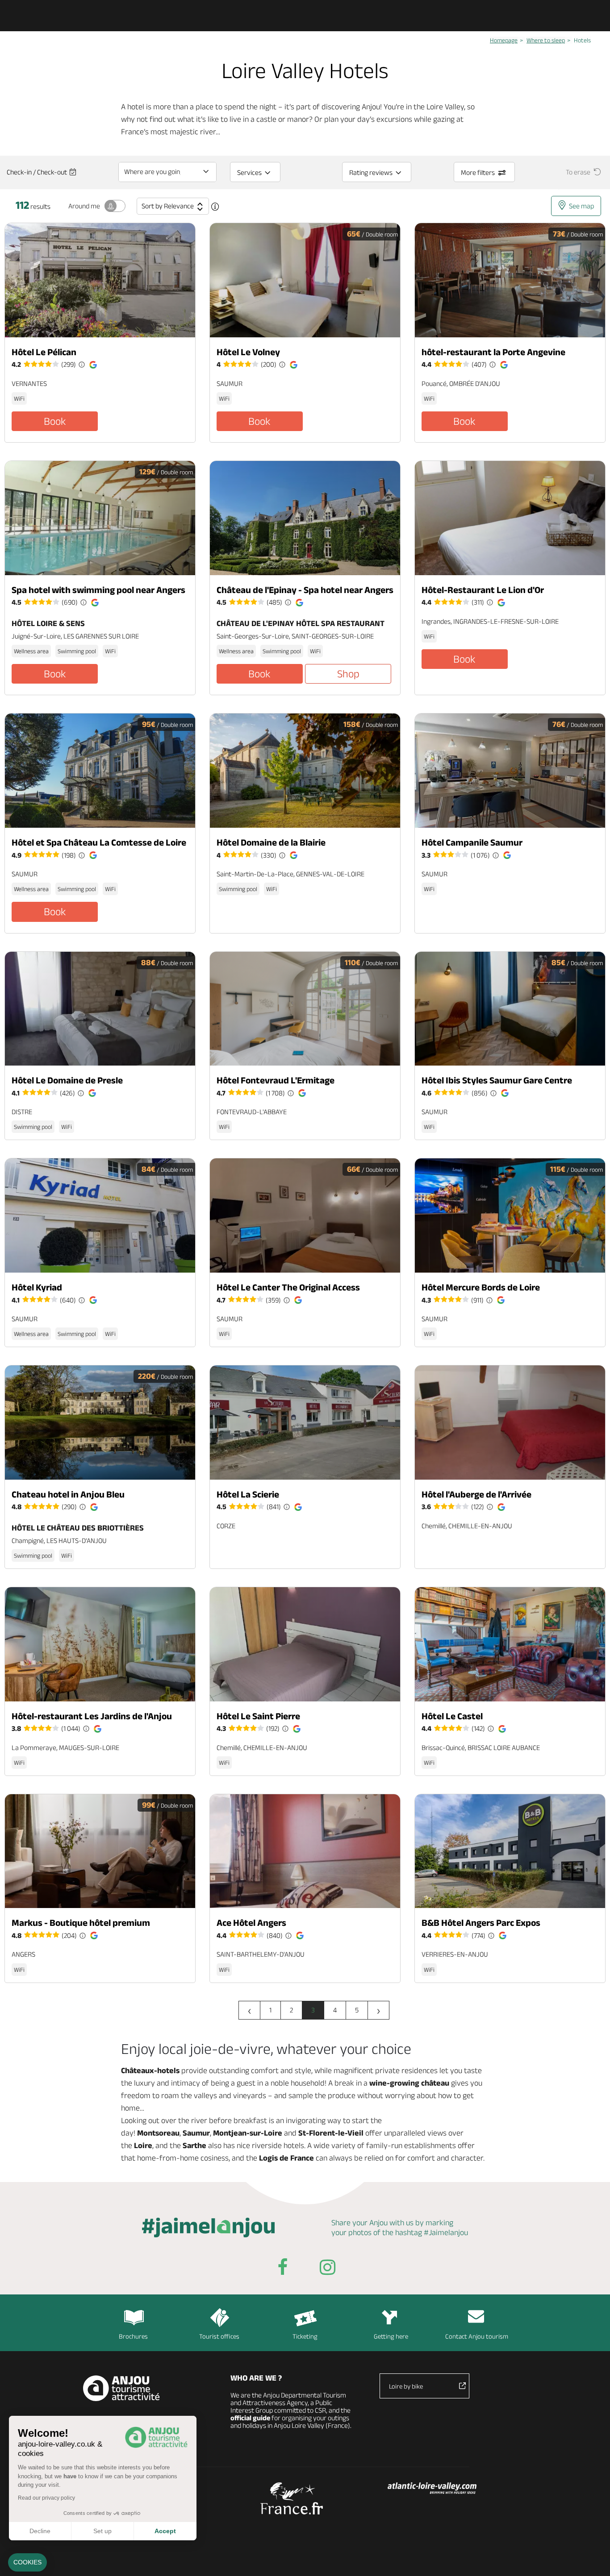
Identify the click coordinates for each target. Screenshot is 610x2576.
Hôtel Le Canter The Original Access (288, 1287)
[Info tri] (215, 207)
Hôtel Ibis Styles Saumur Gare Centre (497, 1080)
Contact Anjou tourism (477, 2336)
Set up (102, 2531)
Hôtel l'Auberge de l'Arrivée (476, 1494)
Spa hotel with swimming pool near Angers (98, 590)
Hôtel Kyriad (37, 1287)
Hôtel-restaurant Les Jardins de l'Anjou (92, 1716)
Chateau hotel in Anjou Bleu (68, 1494)
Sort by (168, 206)
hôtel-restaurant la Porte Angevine (493, 352)
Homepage (504, 40)
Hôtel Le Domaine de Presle (67, 1080)
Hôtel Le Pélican (44, 352)
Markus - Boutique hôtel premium (81, 1923)
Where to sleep (546, 40)
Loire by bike (406, 2386)
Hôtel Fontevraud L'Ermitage (276, 1080)
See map (581, 206)
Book (55, 421)
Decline (40, 2531)
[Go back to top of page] (592, 2558)
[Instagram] (327, 2269)
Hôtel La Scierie (248, 1494)
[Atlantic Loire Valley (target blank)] (432, 2489)
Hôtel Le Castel (452, 1716)
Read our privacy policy (46, 2498)
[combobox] (167, 172)
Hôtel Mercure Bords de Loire (481, 1287)
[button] (27, 2563)
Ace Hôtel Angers (251, 1923)
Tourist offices (219, 2336)
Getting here (391, 2336)
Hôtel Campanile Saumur (472, 842)
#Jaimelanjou (446, 2232)
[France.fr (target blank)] (292, 2498)
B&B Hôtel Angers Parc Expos (481, 1923)
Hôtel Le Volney (248, 352)
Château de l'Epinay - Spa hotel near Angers (305, 590)
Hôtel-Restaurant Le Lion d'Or (483, 590)
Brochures (133, 2336)
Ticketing (305, 2336)
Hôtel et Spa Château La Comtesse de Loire (99, 842)
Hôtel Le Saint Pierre (258, 1716)
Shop (348, 674)
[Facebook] (283, 2269)
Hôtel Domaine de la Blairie (271, 842)
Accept (165, 2531)
